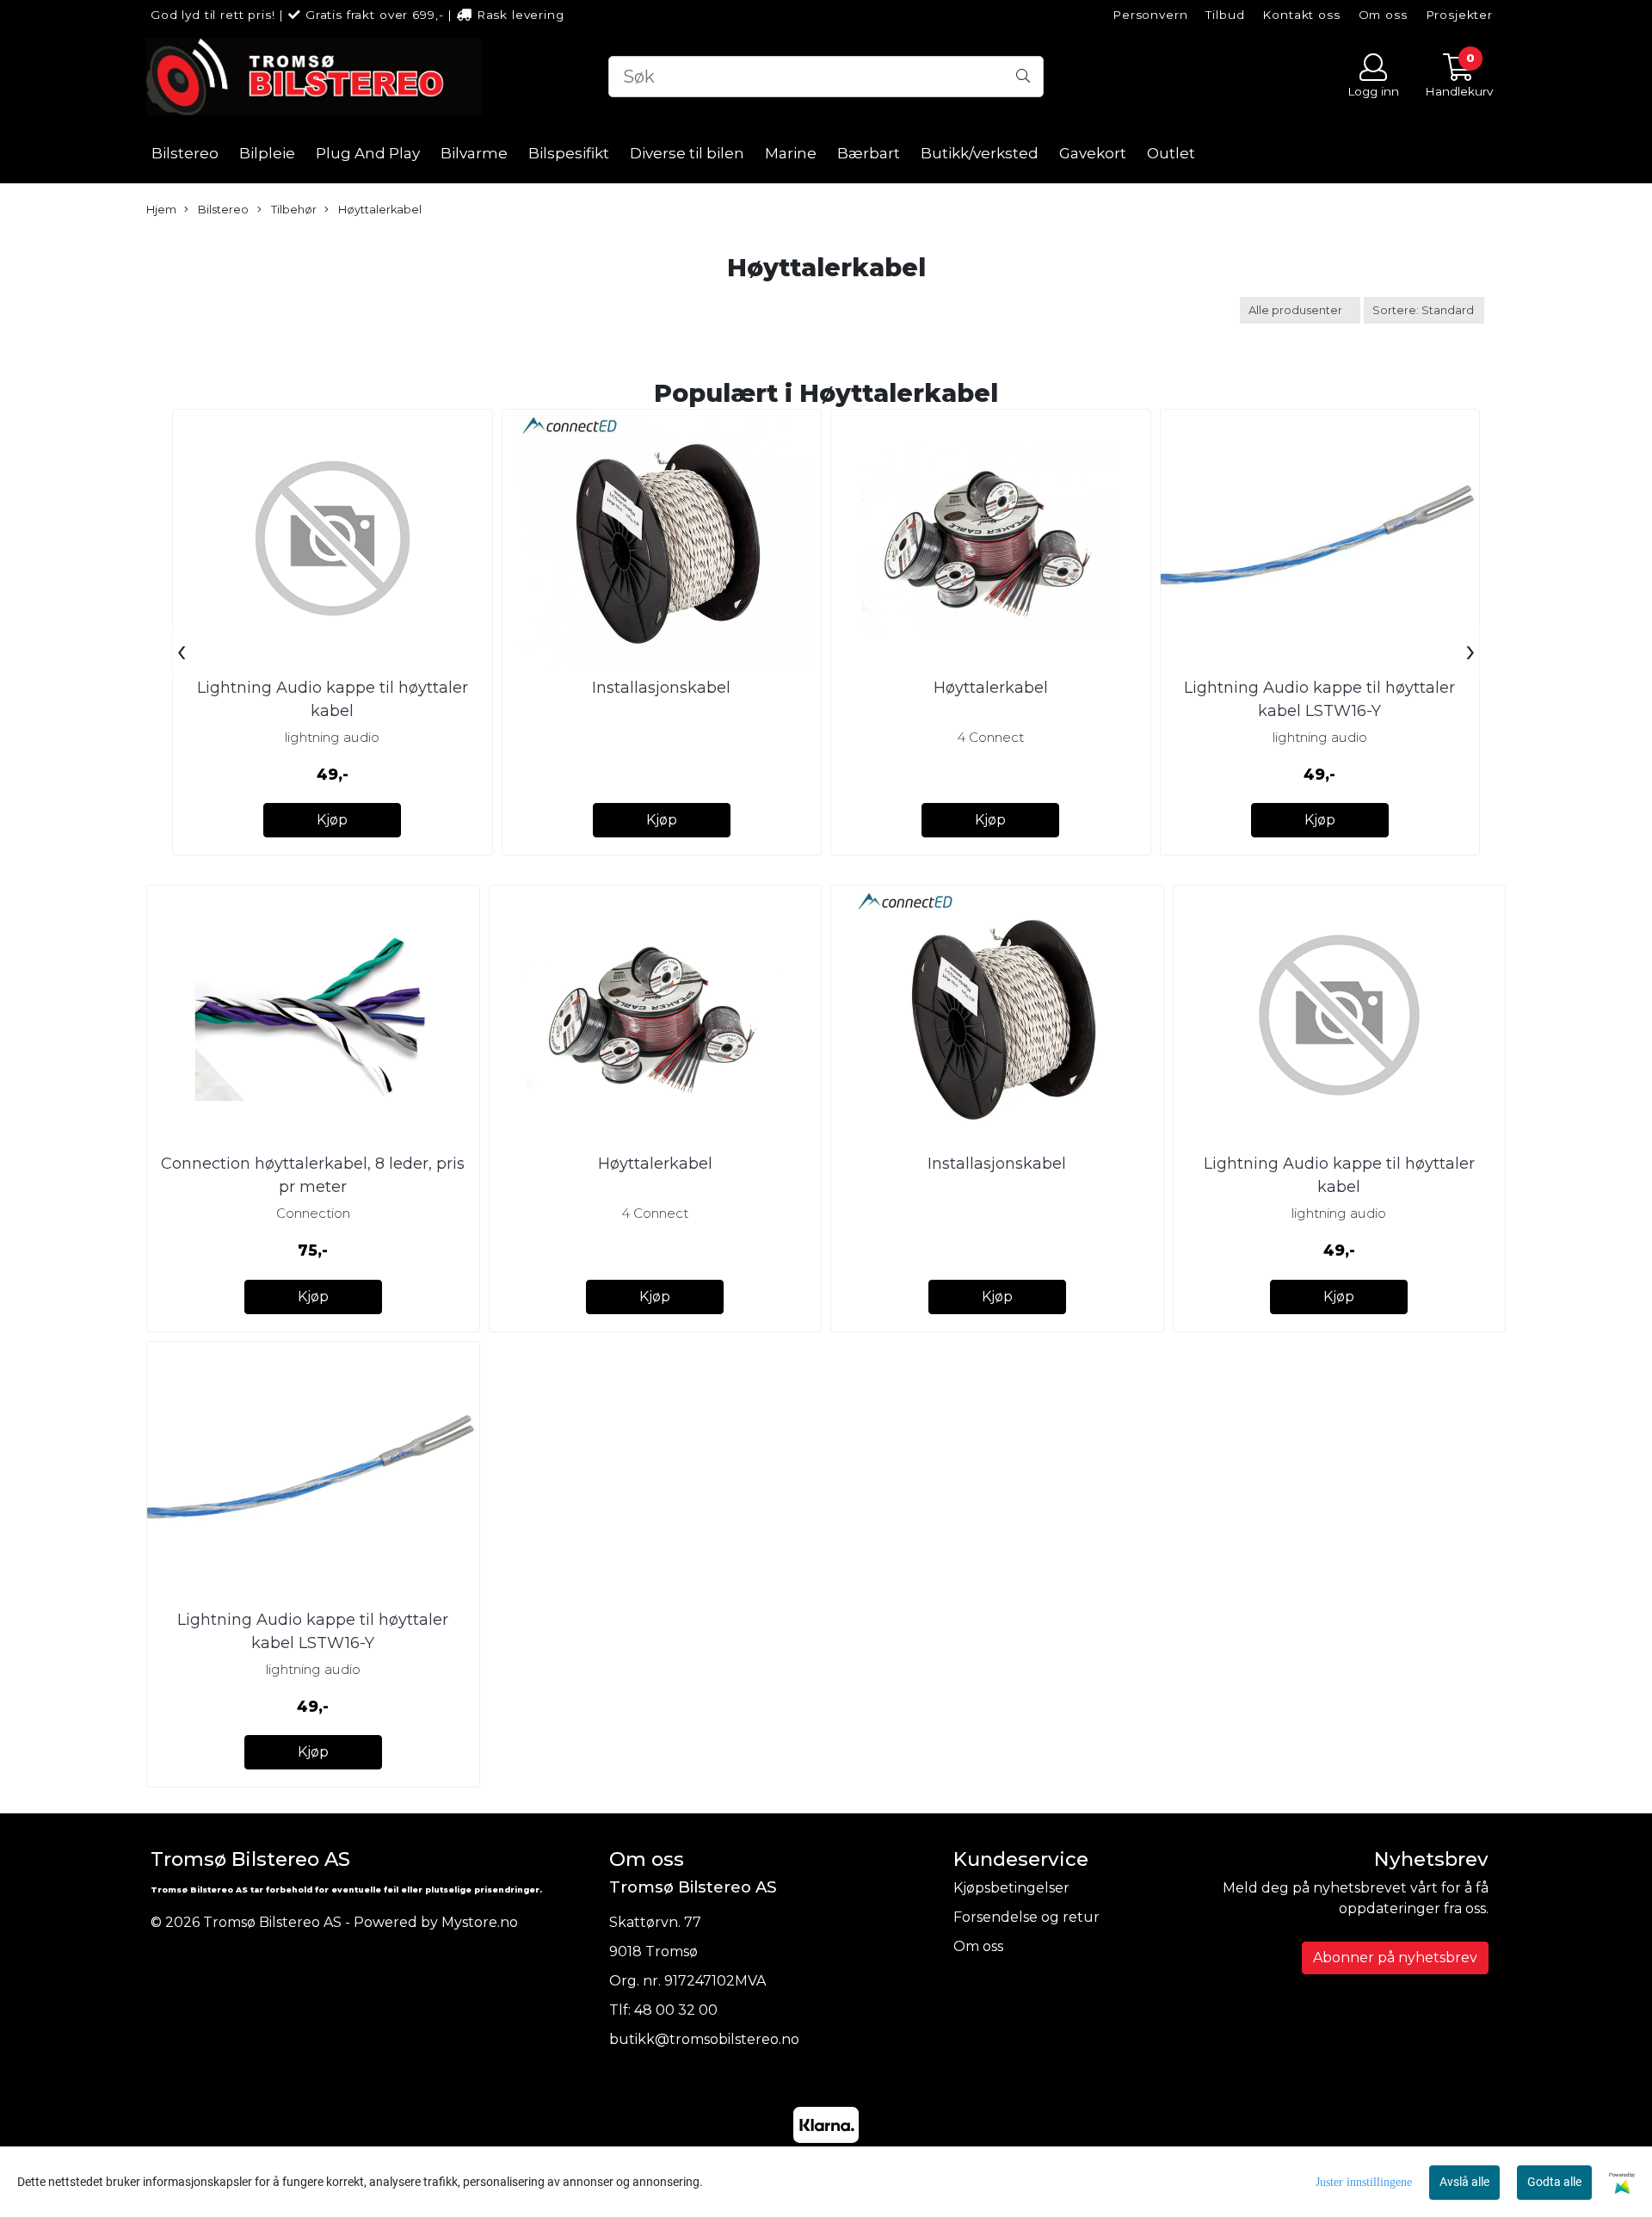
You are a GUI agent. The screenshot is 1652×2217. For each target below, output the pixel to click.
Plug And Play (368, 153)
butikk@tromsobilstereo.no (704, 2039)
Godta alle (1554, 2182)
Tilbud (1225, 15)
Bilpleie (267, 153)
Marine (791, 153)
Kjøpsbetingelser (1011, 1888)
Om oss (1383, 15)
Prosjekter (1460, 15)
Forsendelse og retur (1026, 1917)
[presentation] (182, 652)
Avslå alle (1464, 2182)
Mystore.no (480, 1922)
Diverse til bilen (687, 153)
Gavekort (1093, 153)
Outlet (1171, 153)
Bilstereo (185, 153)
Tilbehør (293, 210)
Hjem (161, 210)
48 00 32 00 (676, 2010)
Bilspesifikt (569, 153)
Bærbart (869, 153)
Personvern (1150, 15)
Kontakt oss (1301, 15)
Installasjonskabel (661, 688)
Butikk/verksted (980, 153)
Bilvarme (474, 153)
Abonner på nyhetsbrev (1395, 1958)
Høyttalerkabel (379, 210)
